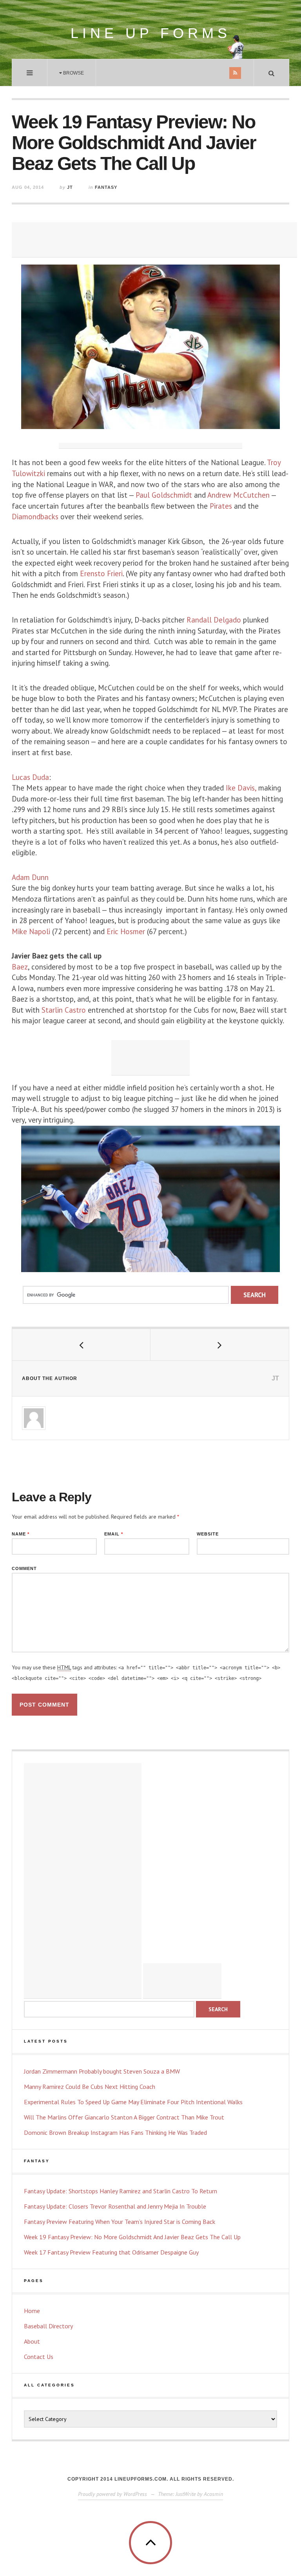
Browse (73, 73)
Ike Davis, (241, 788)
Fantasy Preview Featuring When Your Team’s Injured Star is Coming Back (120, 2222)
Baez (20, 967)
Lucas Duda (30, 777)
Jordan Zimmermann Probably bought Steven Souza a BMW (102, 2071)
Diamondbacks (36, 517)
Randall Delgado (214, 620)
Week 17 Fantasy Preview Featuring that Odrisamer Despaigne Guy (111, 2252)
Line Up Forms (151, 33)
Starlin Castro (64, 1010)
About (32, 2341)
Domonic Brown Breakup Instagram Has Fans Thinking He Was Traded (115, 2132)
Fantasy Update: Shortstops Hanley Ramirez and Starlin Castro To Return (121, 2191)
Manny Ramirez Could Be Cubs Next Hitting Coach (90, 2087)
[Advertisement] (154, 240)
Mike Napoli (31, 931)
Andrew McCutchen (238, 495)
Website (208, 1534)
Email (114, 1534)
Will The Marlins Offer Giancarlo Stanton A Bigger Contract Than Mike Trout (124, 2117)
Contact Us (39, 2357)
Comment (24, 1569)
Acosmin (213, 2494)
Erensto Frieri (101, 573)
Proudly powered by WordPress (112, 2494)
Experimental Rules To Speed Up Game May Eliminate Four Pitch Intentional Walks (133, 2102)
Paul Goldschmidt (164, 495)
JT (70, 187)
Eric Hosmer (125, 931)
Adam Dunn (30, 877)
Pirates (222, 506)
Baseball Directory (48, 2326)
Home (32, 2311)
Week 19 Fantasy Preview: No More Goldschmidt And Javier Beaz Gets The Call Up (132, 2237)
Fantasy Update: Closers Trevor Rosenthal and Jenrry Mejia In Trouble (115, 2206)
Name (21, 1534)
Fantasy (106, 187)
